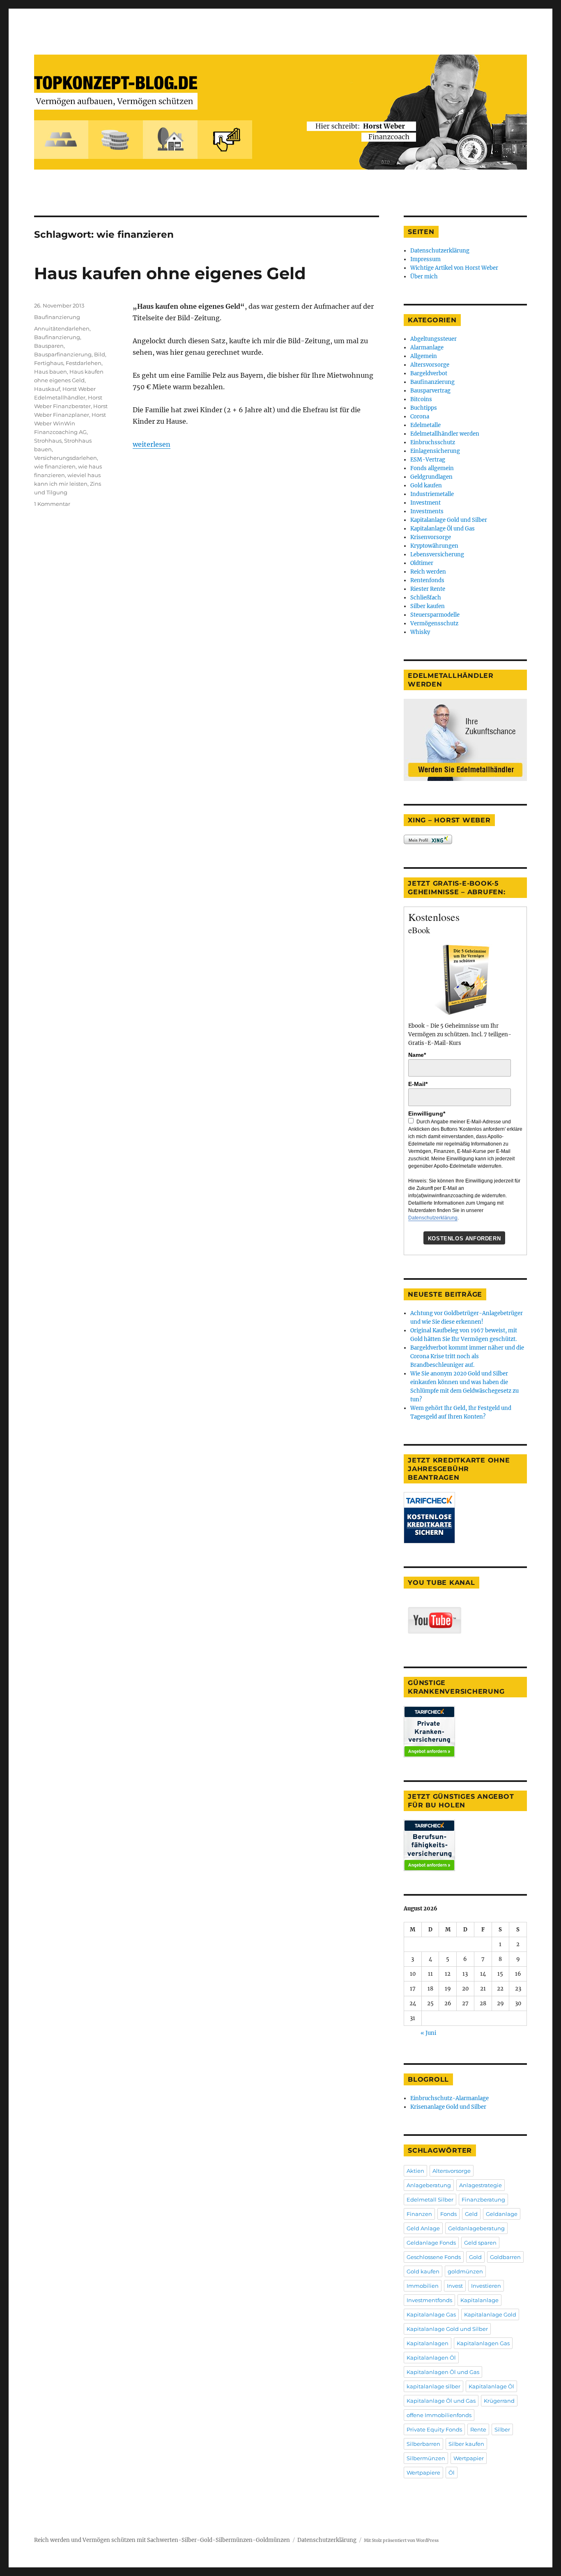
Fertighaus (49, 363)
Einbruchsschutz (433, 442)
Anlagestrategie (481, 2185)
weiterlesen (152, 444)
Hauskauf (47, 389)
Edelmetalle (425, 425)
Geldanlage (502, 2214)
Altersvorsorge (430, 365)
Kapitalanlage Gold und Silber (449, 520)
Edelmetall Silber (430, 2199)
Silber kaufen (428, 606)
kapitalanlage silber (433, 2386)
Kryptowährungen (434, 546)
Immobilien (423, 2286)
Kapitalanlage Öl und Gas (443, 529)
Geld (471, 2214)
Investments (427, 511)
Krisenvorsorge (431, 537)
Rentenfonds (427, 580)
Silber (502, 2429)
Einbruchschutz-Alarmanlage (449, 2098)
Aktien (415, 2171)
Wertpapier (469, 2458)
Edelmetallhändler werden (445, 434)
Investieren (486, 2286)
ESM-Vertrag (428, 460)
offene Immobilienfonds (439, 2415)
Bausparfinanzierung (63, 354)
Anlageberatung (429, 2185)
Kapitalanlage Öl (491, 2386)
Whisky (420, 632)
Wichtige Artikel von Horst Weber (454, 268)
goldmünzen (465, 2271)
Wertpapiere (423, 2473)
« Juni (428, 2033)
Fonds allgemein (432, 468)
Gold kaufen (426, 486)
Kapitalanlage (479, 2300)
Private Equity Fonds (434, 2429)
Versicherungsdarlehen (66, 458)
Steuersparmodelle (435, 615)
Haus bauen (51, 372)
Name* (417, 1055)
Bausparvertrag (430, 391)
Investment (425, 503)
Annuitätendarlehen (62, 328)
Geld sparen (480, 2243)
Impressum (425, 259)
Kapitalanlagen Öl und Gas (443, 2372)
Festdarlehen (84, 363)
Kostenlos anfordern (464, 1239)
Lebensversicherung (437, 554)
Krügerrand (499, 2401)
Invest (455, 2286)
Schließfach (426, 598)
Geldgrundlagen (431, 477)
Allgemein (424, 356)
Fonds (448, 2214)
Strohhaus (48, 441)
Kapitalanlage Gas (431, 2314)
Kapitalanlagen (428, 2343)
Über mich (424, 277)
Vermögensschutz (434, 623)
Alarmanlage (427, 348)
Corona (420, 417)
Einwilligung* (427, 1114)
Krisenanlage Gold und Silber (448, 2107)
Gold (475, 2257)
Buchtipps (424, 408)
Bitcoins (421, 399)
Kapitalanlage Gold (490, 2314)
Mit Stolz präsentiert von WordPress (401, 2540)
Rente (478, 2429)
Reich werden (428, 572)
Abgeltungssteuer (433, 339)
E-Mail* (418, 1084)
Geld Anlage (423, 2228)
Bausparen (49, 346)
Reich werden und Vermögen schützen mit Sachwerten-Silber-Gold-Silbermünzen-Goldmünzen (162, 2540)
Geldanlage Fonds (431, 2243)
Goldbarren (505, 2257)
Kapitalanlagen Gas (483, 2343)
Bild (100, 354)
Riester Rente (428, 589)
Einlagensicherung (435, 451)
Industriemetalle (432, 494)
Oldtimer (422, 563)
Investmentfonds (429, 2300)
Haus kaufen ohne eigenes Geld (170, 273)
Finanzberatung (483, 2199)
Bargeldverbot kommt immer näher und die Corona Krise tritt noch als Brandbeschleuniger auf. (467, 1356)
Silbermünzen (426, 2458)
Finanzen (419, 2214)
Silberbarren (423, 2444)
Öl (452, 2473)
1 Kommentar (52, 504)
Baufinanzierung (57, 317)
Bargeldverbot (429, 373)
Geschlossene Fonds (434, 2257)
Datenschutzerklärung (440, 251)
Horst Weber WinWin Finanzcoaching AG (70, 423)
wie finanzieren (55, 466)
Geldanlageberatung (476, 2228)
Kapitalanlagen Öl (431, 2358)
